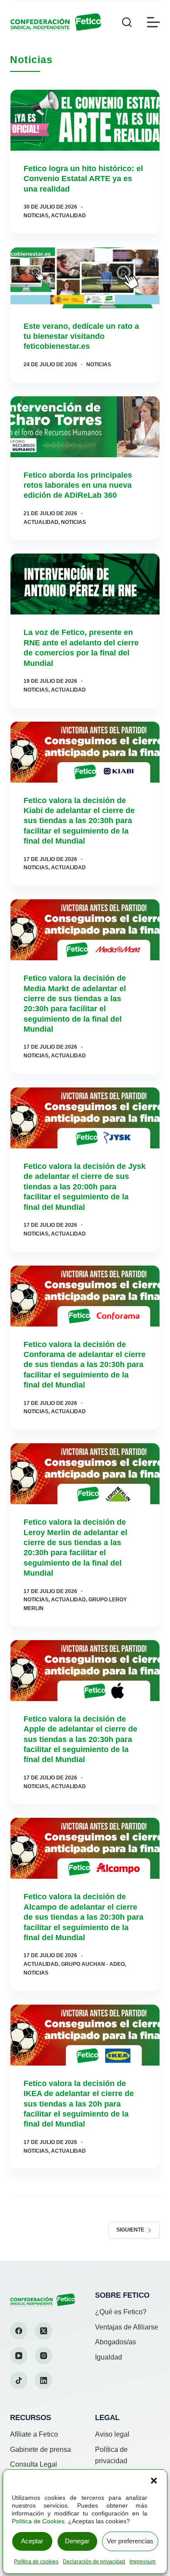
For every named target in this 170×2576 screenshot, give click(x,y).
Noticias (36, 216)
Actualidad (68, 216)
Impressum (143, 2562)
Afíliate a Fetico (34, 2434)
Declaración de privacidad (94, 2562)
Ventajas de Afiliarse (127, 2327)
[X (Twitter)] (44, 2331)
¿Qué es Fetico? (121, 2312)
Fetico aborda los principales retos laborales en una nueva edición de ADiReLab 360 (78, 485)
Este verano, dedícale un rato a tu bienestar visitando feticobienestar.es (81, 336)
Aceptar (32, 2541)
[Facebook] (19, 2331)
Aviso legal (112, 2434)
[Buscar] (127, 22)
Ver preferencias (130, 2541)
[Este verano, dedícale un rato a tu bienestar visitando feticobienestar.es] (85, 278)
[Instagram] (44, 2356)
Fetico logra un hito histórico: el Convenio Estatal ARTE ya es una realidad (83, 179)
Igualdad (109, 2357)
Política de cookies (36, 2562)
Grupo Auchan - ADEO (93, 1964)
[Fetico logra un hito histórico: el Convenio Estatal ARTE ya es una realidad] (85, 120)
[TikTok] (19, 2380)
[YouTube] (19, 2356)
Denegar (77, 2541)
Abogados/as (116, 2342)
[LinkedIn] (44, 2380)
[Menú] (153, 22)
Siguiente (130, 2230)
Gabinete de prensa (41, 2449)
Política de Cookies (38, 2521)
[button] (154, 2481)
